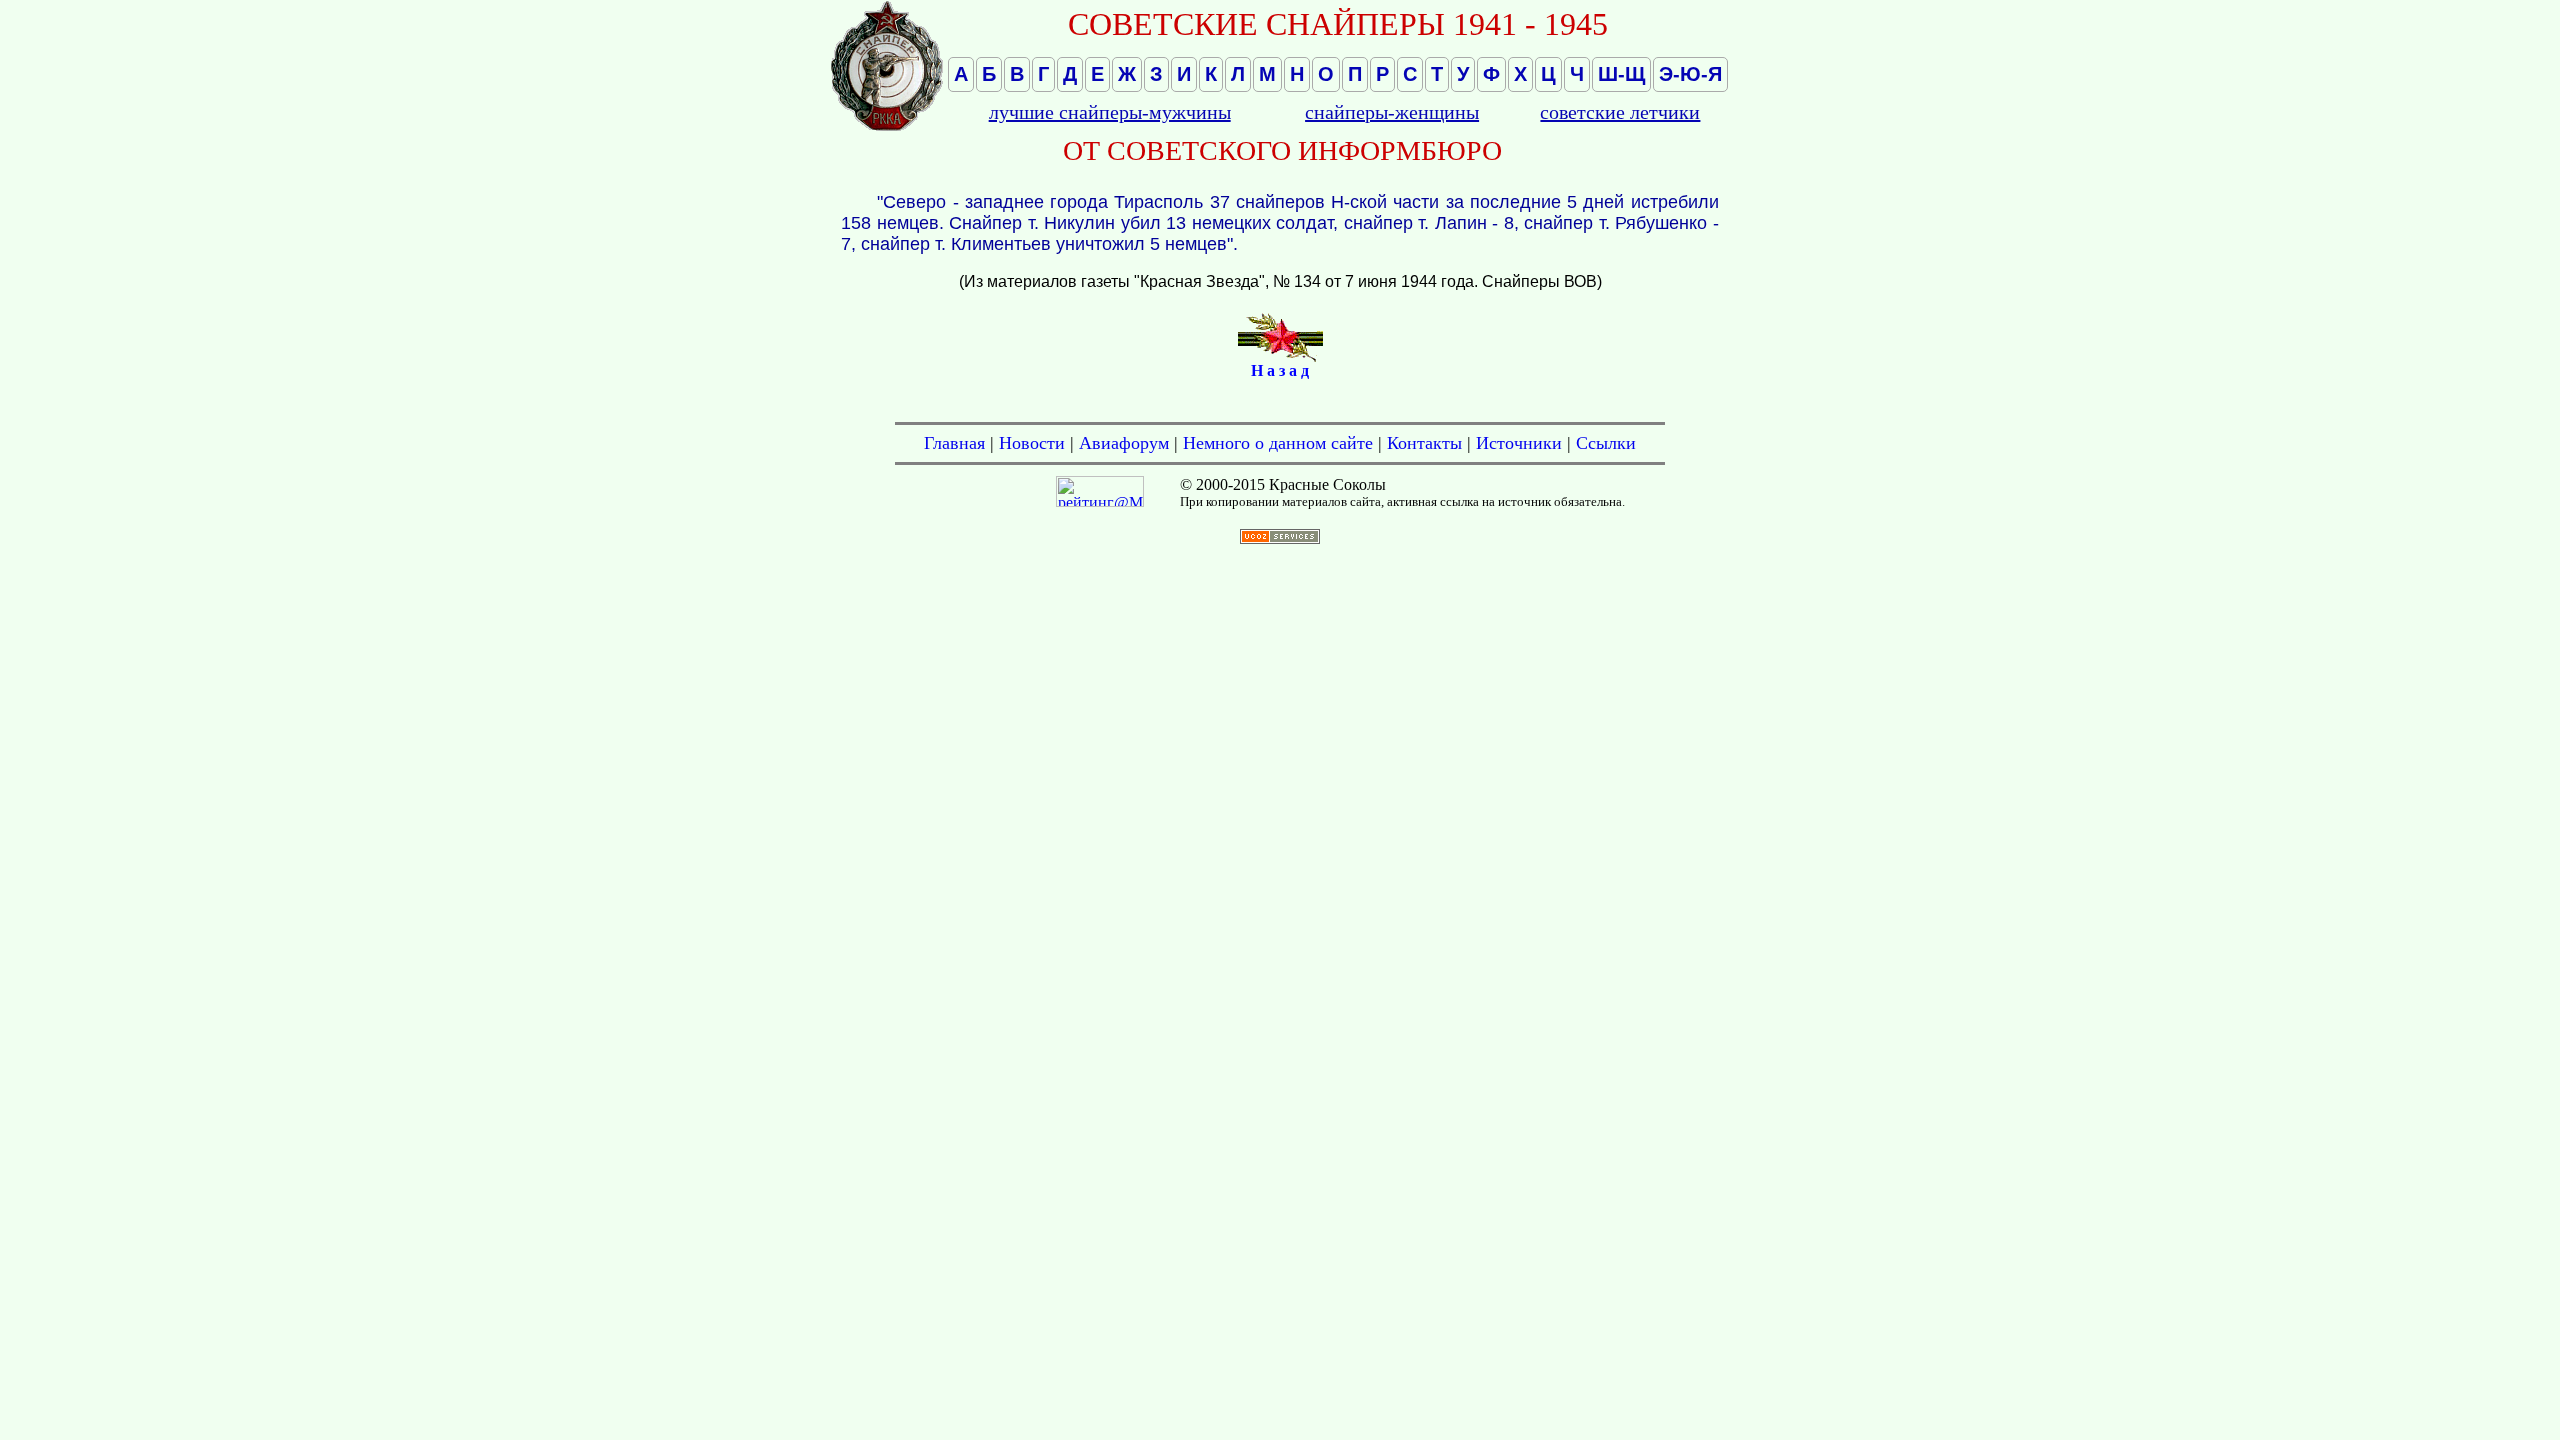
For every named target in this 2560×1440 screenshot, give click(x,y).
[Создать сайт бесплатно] (1280, 538)
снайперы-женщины (1392, 112)
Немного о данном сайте (1278, 443)
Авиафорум (1124, 443)
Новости (1032, 443)
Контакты (1424, 443)
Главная (954, 443)
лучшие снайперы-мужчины (1110, 112)
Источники (1519, 443)
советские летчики (1620, 112)
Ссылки (1606, 443)
